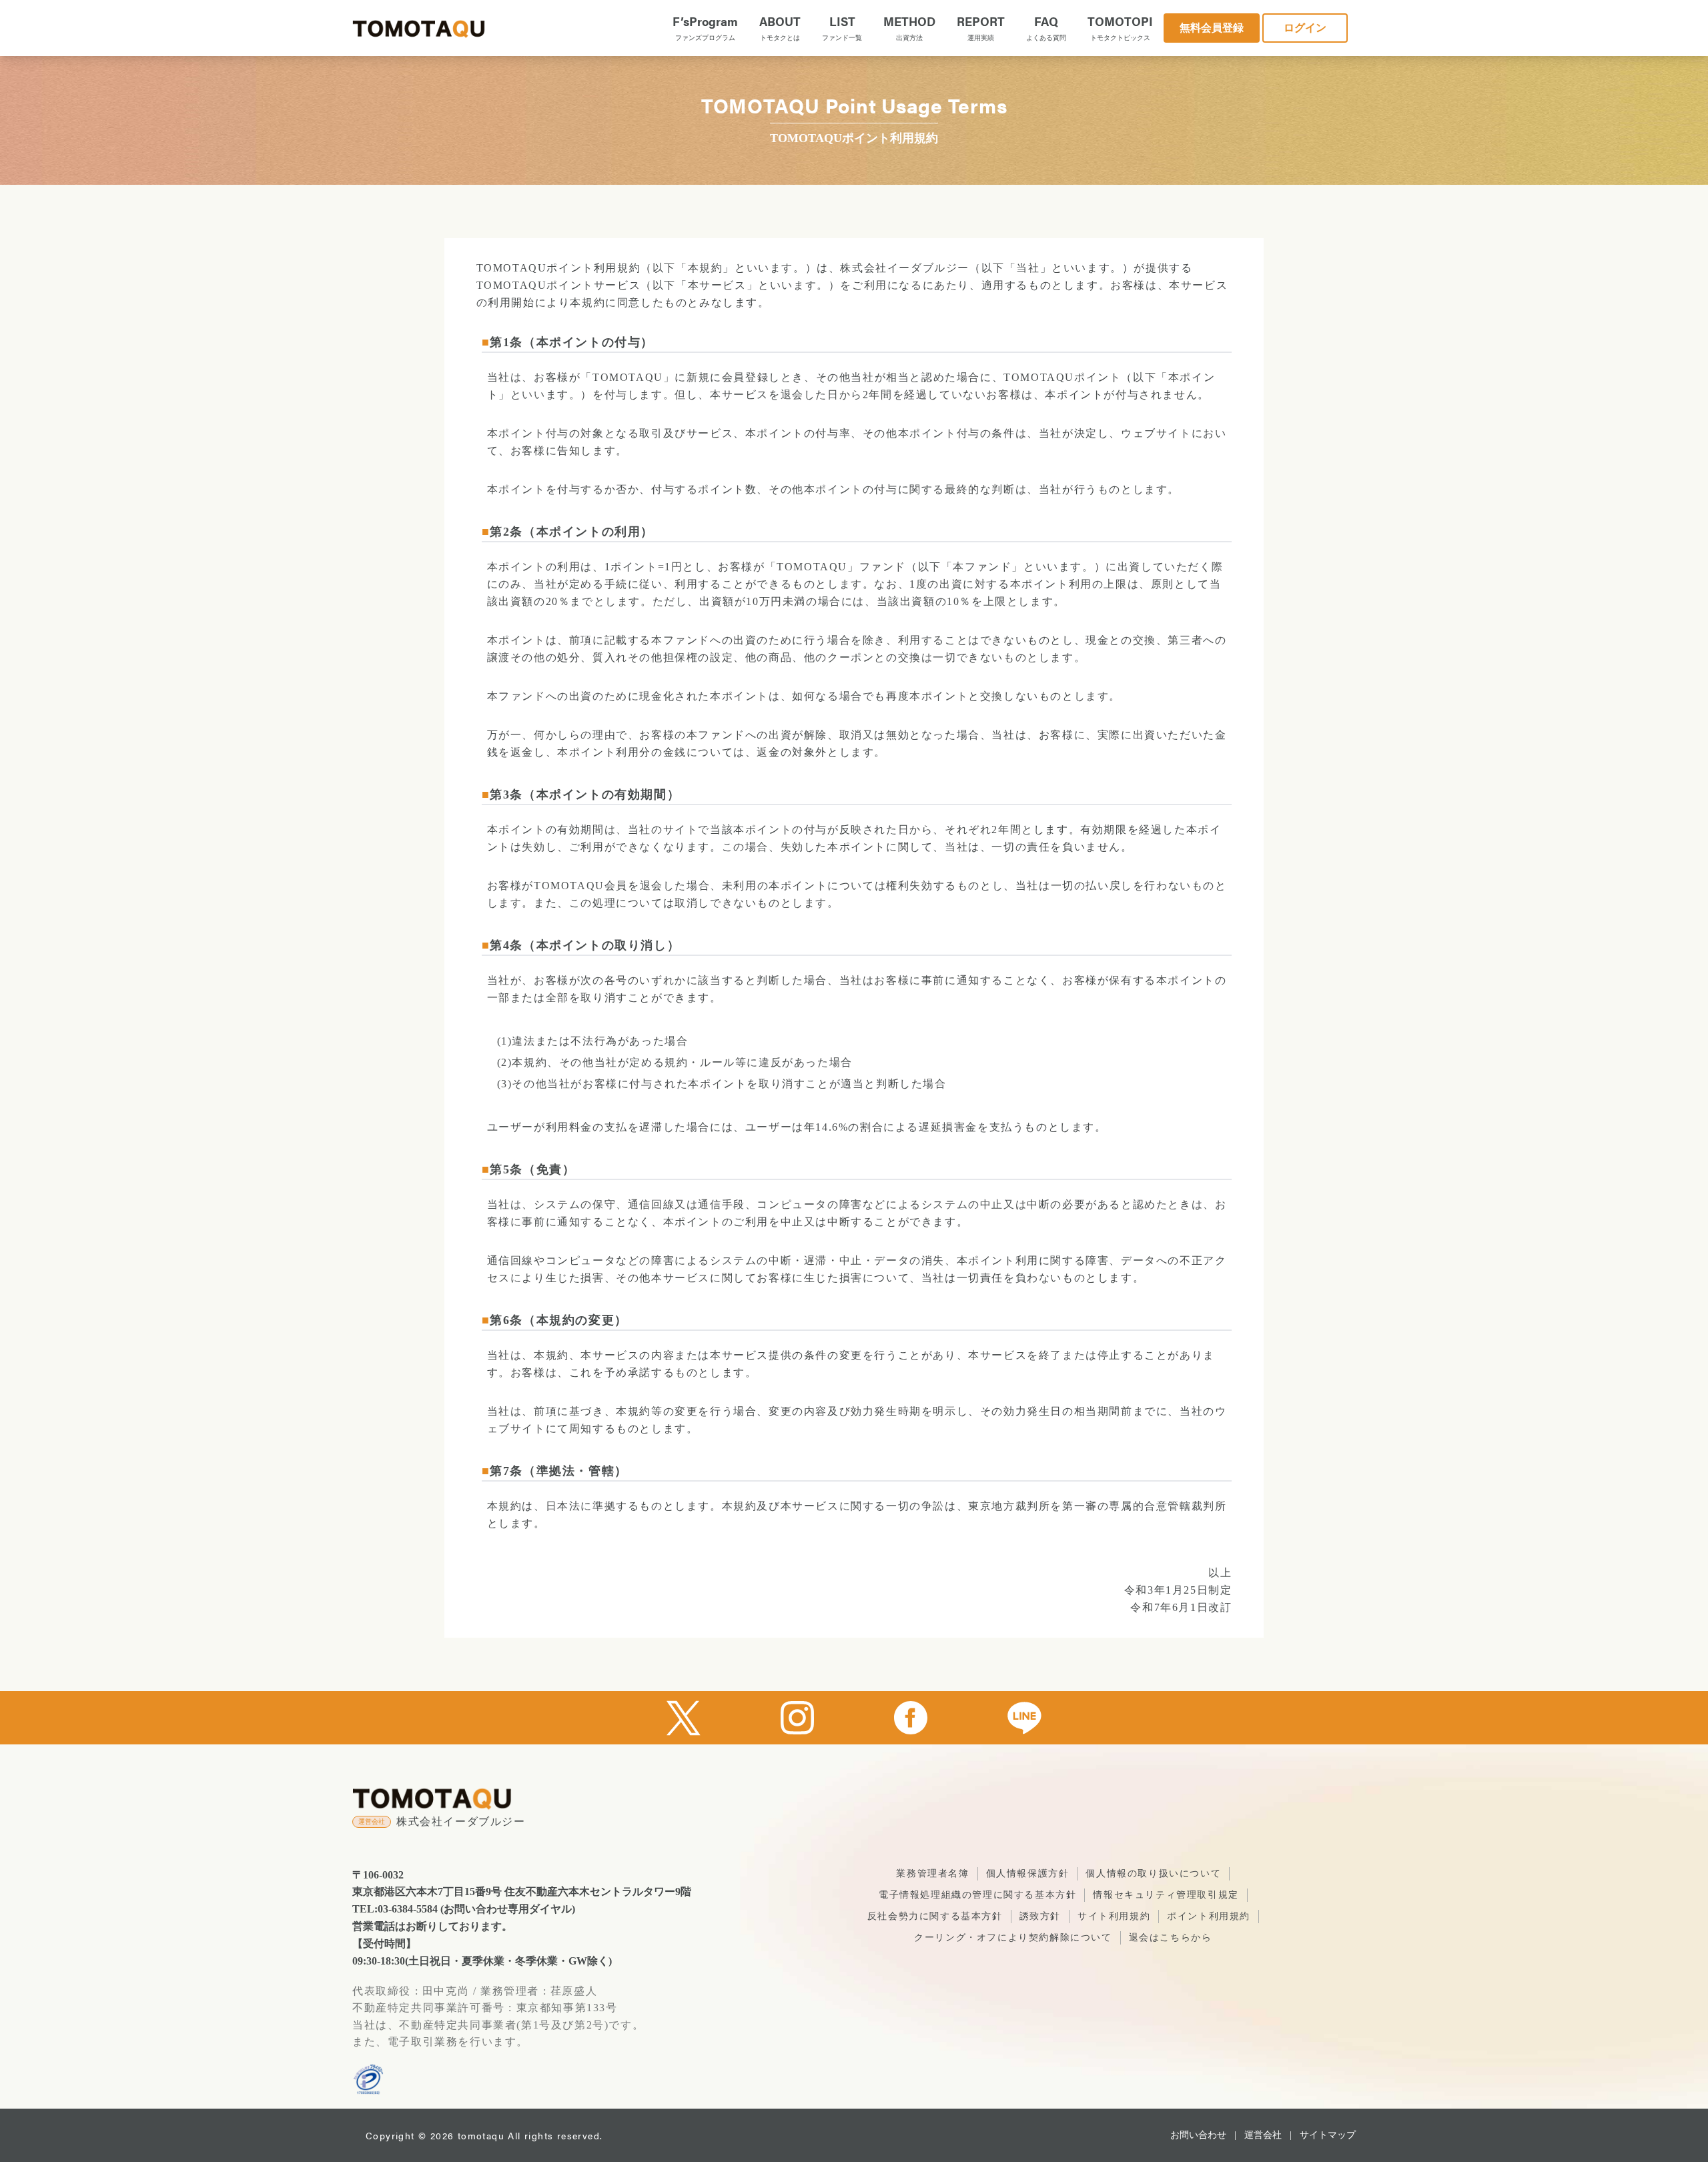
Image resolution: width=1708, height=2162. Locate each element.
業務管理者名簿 (932, 1873)
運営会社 (1263, 2135)
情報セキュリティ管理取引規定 (1166, 1895)
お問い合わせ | (1203, 2135)
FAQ (1046, 27)
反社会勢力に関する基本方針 (935, 1916)
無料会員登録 (1212, 28)
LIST (842, 27)
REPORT (981, 27)
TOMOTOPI (1120, 27)
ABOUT (780, 27)
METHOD (909, 27)
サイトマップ (1328, 2135)
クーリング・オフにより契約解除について (1013, 1938)
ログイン (1305, 28)
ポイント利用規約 (1209, 1916)
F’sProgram (705, 27)
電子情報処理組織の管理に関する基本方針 (977, 1895)
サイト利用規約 (1114, 1916)
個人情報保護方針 (1028, 1873)
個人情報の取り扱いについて (1153, 1873)
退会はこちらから (1171, 1938)
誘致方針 (1040, 1916)
